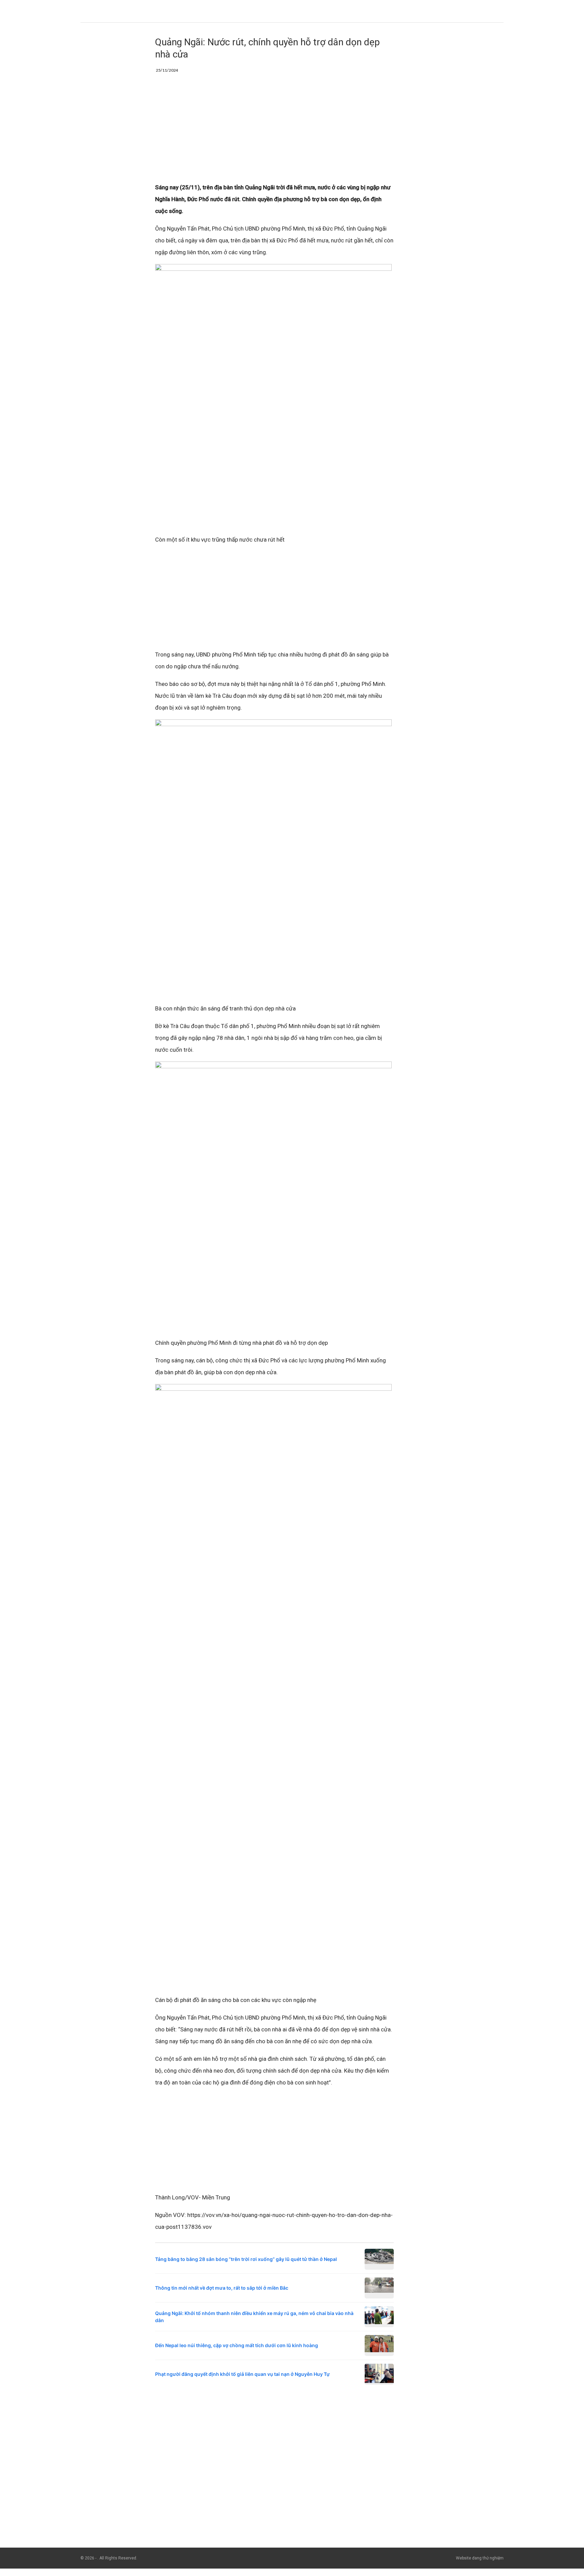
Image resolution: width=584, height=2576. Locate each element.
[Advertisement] (274, 132)
